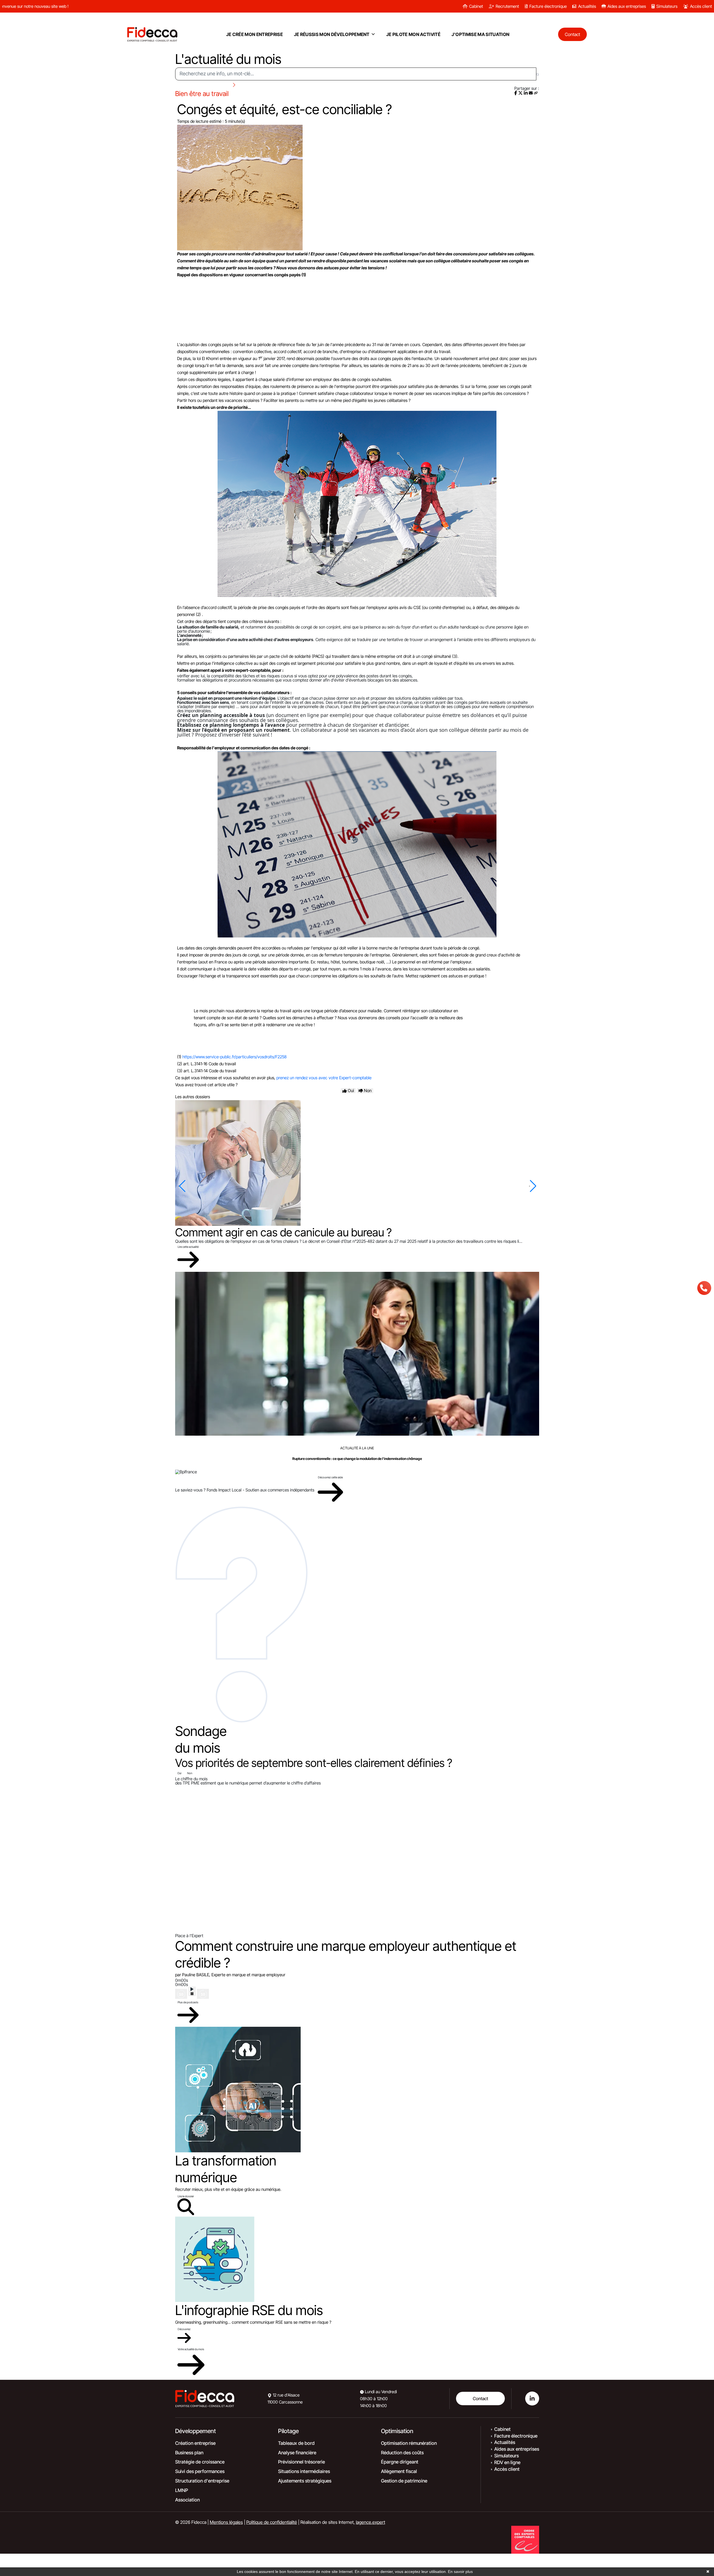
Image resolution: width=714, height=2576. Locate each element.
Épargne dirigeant (400, 2462)
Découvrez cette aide (330, 1477)
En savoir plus (460, 2572)
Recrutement (507, 6)
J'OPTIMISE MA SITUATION (480, 34)
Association (187, 2500)
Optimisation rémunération (409, 2443)
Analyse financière (297, 2453)
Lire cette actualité (188, 1247)
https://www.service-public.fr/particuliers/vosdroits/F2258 (235, 1057)
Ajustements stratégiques (305, 2481)
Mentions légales (226, 2522)
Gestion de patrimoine (404, 2481)
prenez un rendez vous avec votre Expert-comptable (324, 1078)
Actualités (587, 6)
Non (190, 1773)
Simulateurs (667, 6)
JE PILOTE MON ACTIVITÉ (413, 34)
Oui (179, 1773)
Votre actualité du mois (191, 2349)
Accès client (701, 6)
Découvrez (184, 2329)
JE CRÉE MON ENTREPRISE (255, 34)
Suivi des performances (200, 2471)
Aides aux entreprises (627, 6)
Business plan (189, 2453)
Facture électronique (548, 6)
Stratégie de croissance (200, 2462)
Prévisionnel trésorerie (301, 2462)
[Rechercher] (538, 74)
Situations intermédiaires (304, 2471)
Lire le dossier (186, 2196)
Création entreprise (195, 2443)
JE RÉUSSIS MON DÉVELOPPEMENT (332, 34)
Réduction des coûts (402, 2453)
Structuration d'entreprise (202, 2481)
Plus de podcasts (188, 2002)
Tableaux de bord (296, 2443)
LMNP (182, 2490)
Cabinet (476, 6)
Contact (480, 2398)
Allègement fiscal (399, 2471)
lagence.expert (371, 2522)
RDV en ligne (507, 2462)
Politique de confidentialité (272, 2522)
